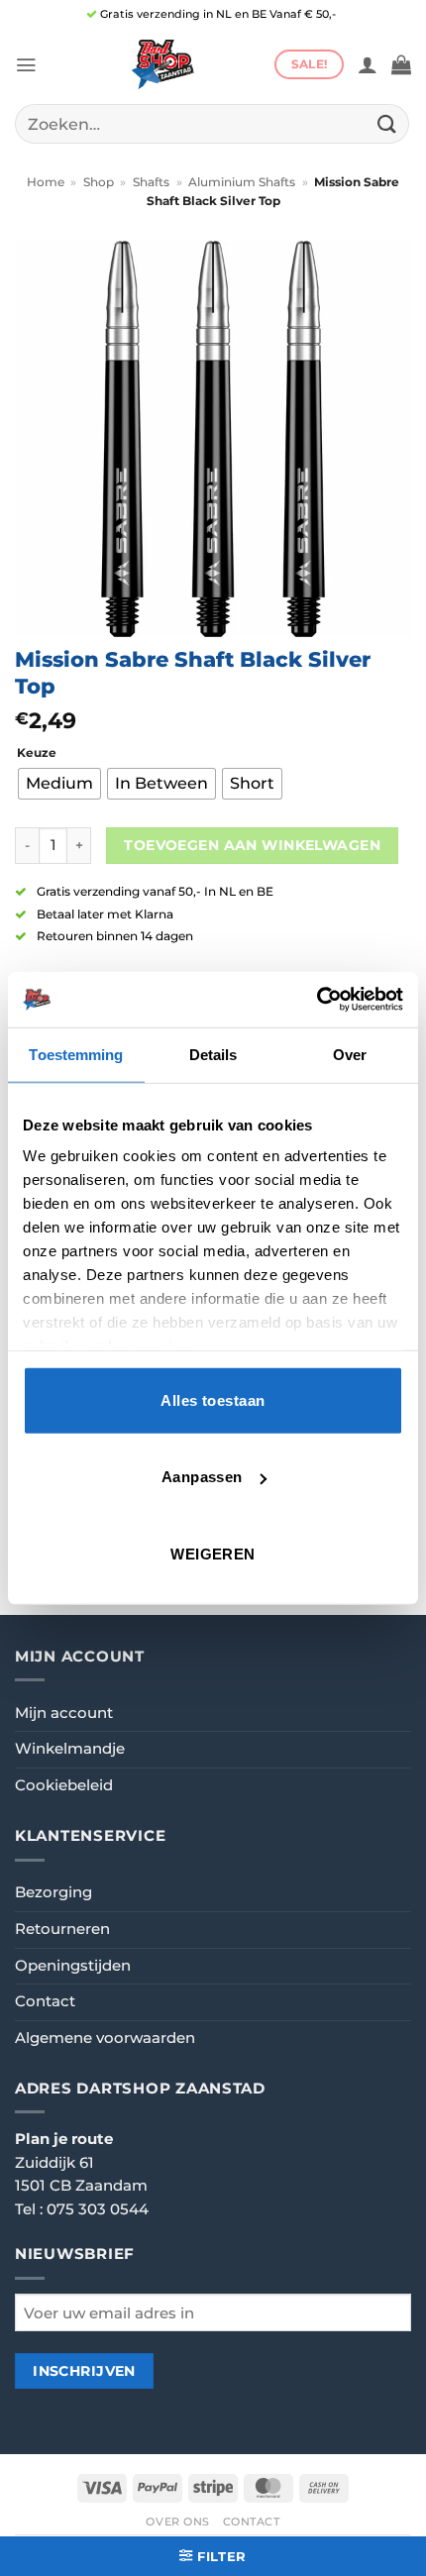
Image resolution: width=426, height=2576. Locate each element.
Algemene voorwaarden (105, 2038)
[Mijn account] (368, 64)
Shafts (151, 182)
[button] (26, 65)
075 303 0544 (98, 2209)
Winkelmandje (70, 1749)
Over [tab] (350, 1054)
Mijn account (64, 1713)
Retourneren (62, 1929)
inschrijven (84, 2371)
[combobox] (212, 124)
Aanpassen (202, 1477)
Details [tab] (213, 1054)
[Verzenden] (387, 123)
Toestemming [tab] (76, 1054)
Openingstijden (73, 1966)
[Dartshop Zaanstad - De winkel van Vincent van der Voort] (160, 64)
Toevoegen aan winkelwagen (252, 845)
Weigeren (213, 1553)
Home (46, 182)
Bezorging (53, 1892)
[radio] (59, 784)
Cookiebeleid (64, 1785)
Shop (99, 182)
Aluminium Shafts (242, 182)
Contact (45, 2001)
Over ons (178, 2522)
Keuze (37, 753)
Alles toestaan (213, 1399)
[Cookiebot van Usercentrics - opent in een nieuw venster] (317, 1000)
